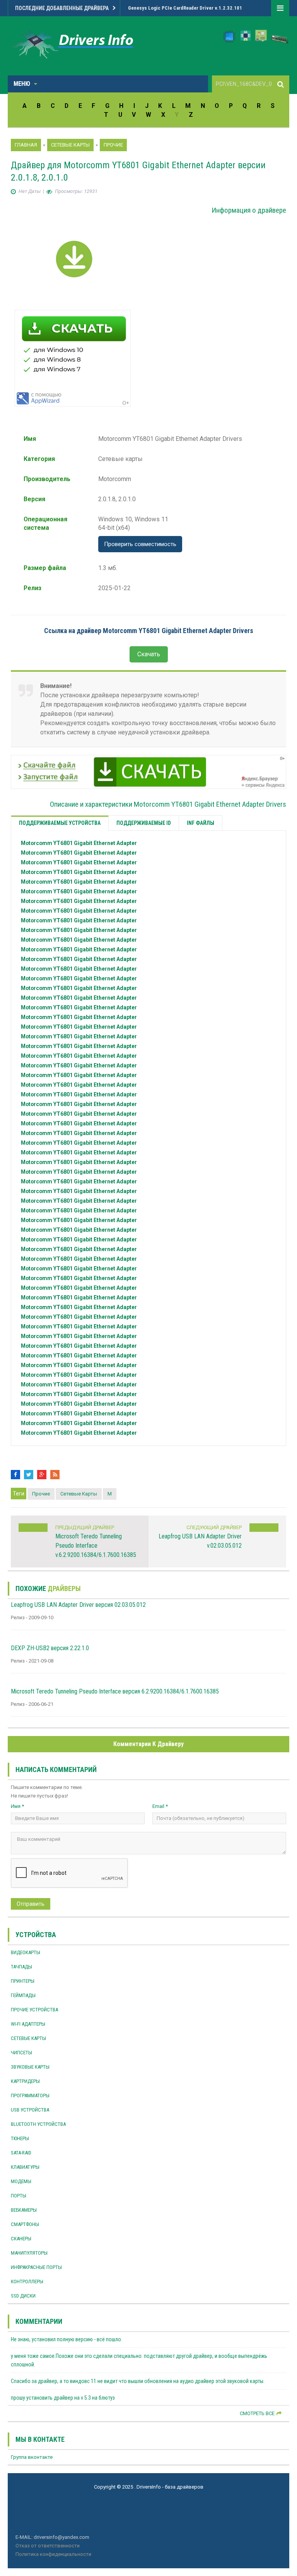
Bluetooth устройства (38, 2124)
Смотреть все (257, 2413)
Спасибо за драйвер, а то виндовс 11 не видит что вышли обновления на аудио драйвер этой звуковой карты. (138, 2381)
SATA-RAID (21, 2153)
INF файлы (201, 823)
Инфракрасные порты (36, 2267)
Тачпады (21, 1967)
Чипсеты (21, 2053)
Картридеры (25, 2081)
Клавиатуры (25, 2167)
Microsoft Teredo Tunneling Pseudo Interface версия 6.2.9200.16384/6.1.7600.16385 (115, 1691)
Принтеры (23, 1981)
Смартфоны (25, 2224)
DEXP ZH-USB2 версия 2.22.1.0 (50, 1648)
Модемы (21, 2181)
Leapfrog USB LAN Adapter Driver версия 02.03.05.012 (78, 1605)
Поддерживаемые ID (144, 823)
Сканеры (21, 2239)
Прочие (41, 1494)
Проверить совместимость (140, 544)
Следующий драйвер (214, 1527)
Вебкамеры (24, 2210)
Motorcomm (79, 843)
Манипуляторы (29, 2253)
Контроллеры (27, 2282)
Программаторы (30, 2095)
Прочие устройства (34, 2010)
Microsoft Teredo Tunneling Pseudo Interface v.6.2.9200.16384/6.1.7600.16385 (96, 1546)
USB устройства (30, 2110)
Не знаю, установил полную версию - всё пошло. (67, 2339)
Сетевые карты (79, 1494)
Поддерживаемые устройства (60, 823)
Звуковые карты (30, 2067)
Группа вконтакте (32, 2457)
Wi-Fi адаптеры (28, 2024)
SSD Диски (23, 2296)
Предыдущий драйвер (85, 1527)
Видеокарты (26, 1952)
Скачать (149, 654)
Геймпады (23, 1995)
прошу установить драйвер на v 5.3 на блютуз (63, 2398)
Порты (19, 2196)
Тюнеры (20, 2138)
